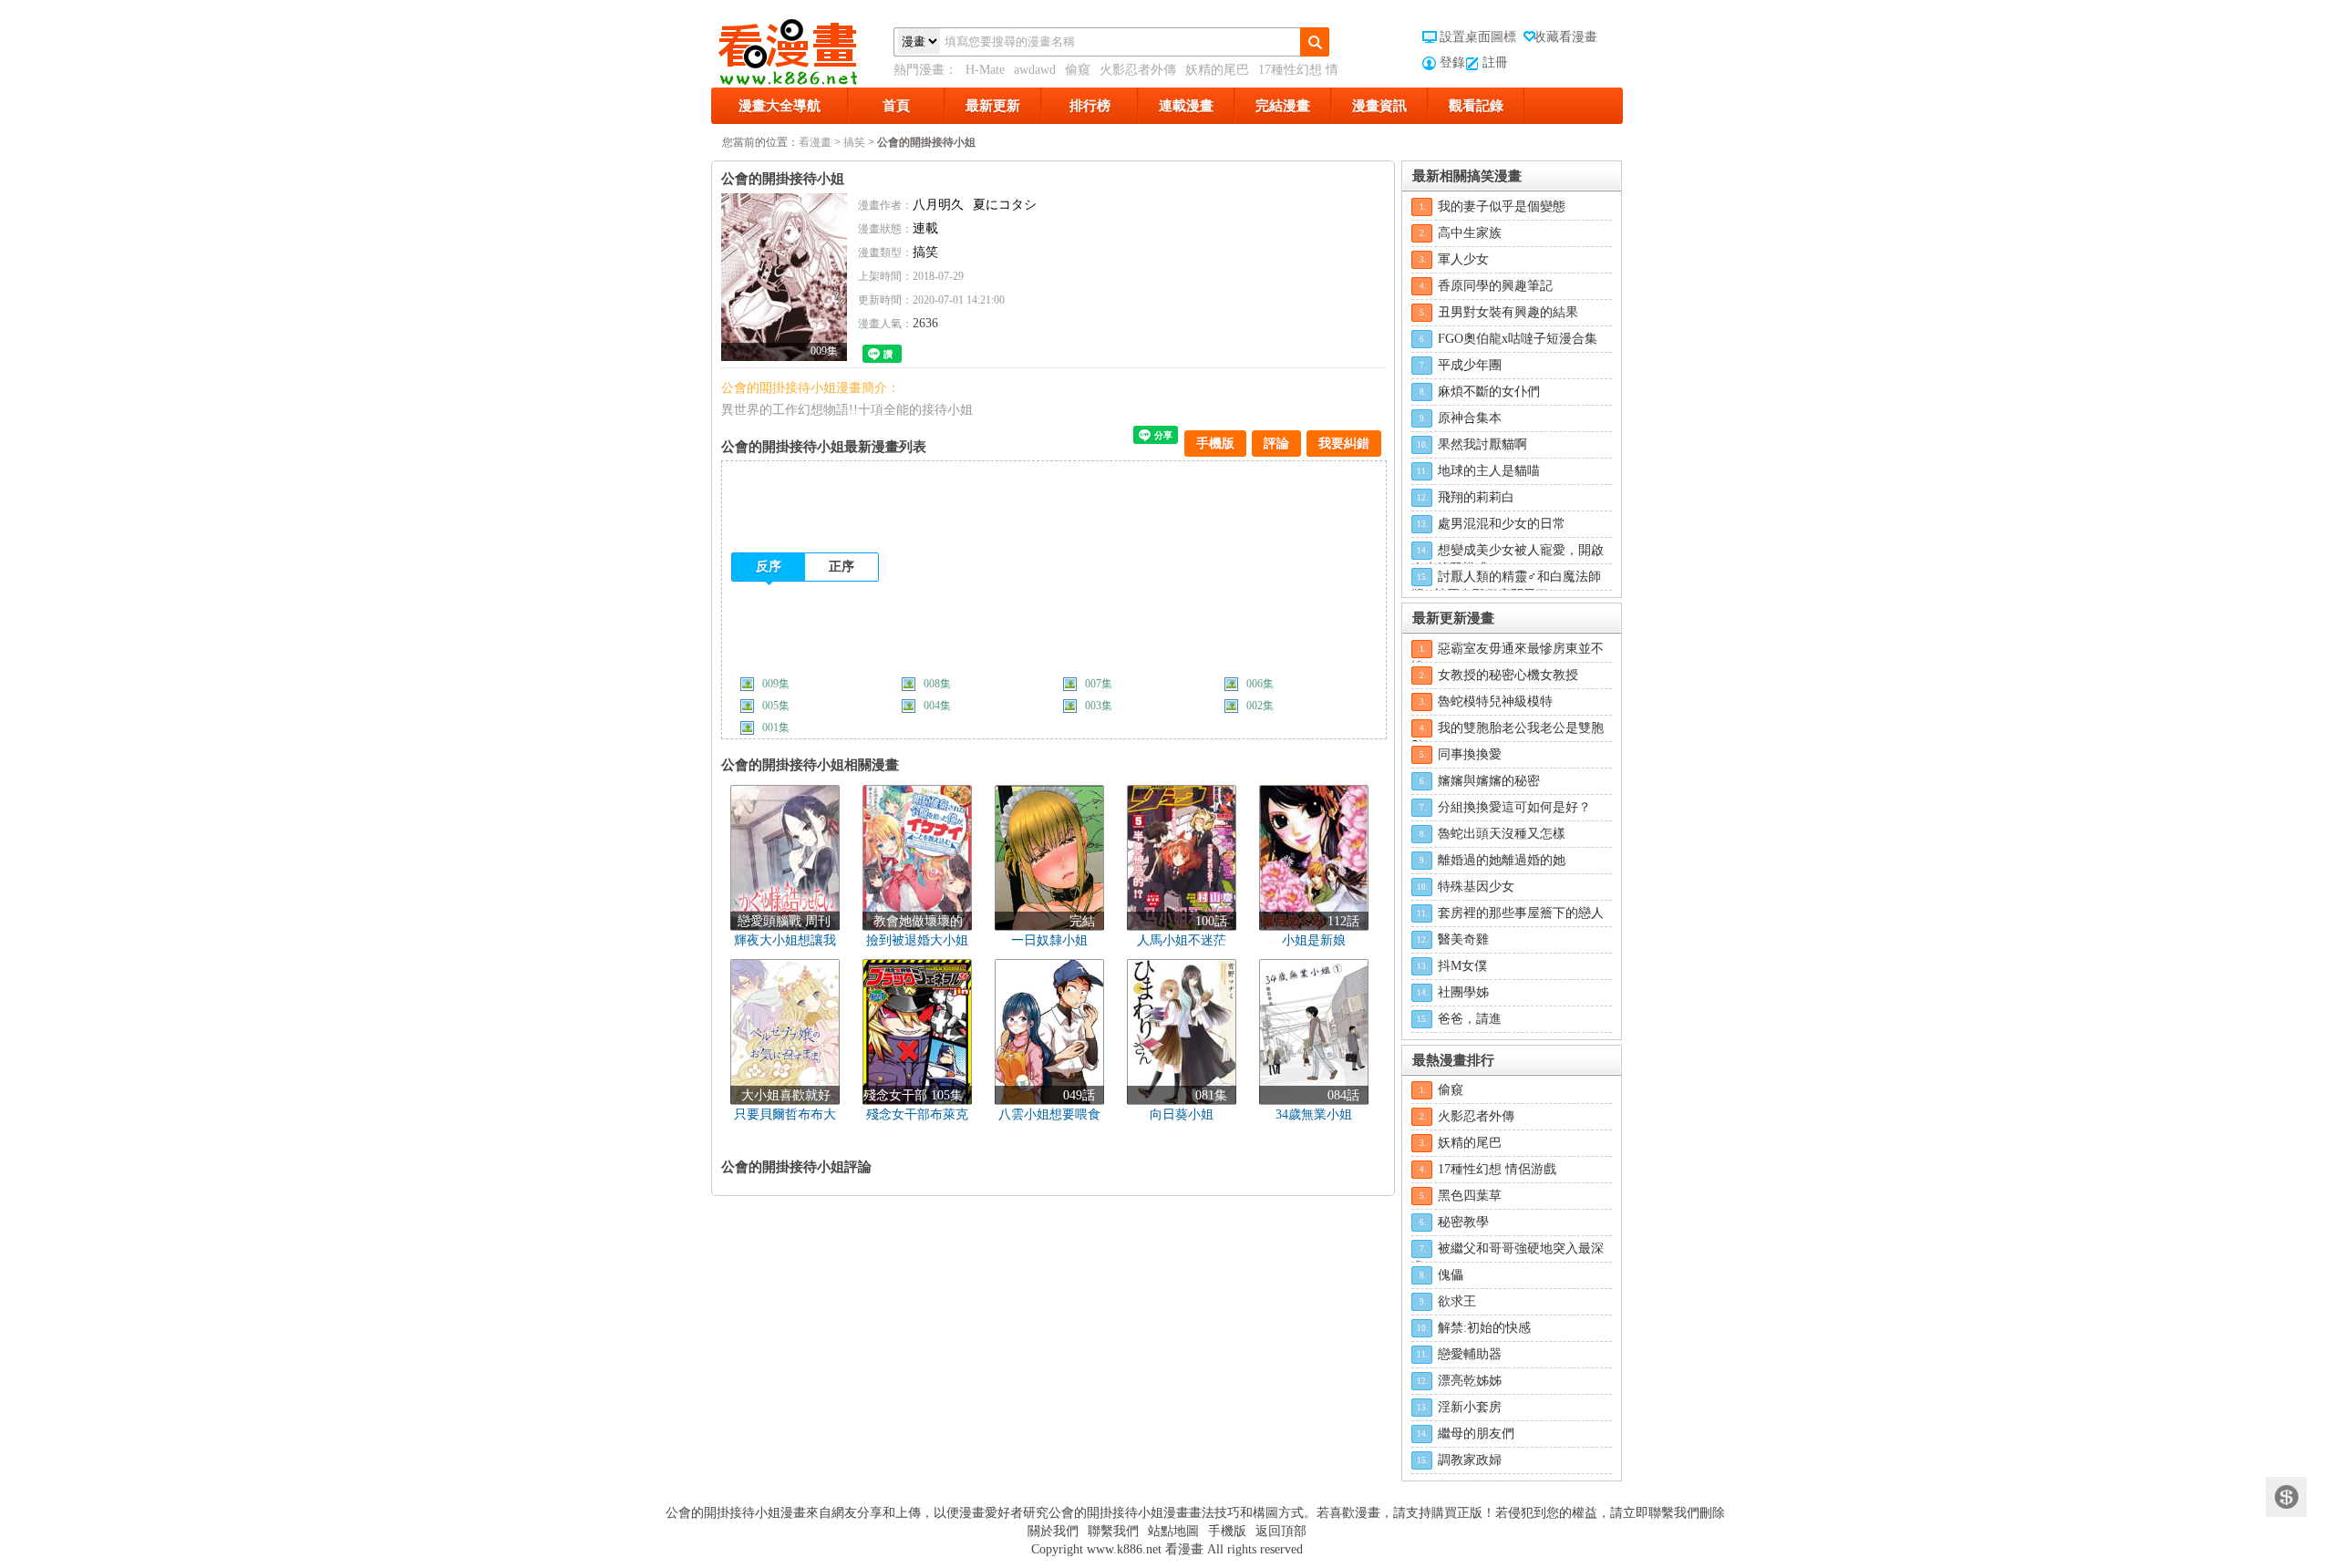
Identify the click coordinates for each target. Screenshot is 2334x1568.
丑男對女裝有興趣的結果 (1508, 312)
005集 (776, 706)
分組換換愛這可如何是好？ (1514, 807)
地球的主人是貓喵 (1489, 471)
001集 (776, 727)
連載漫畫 (1186, 106)
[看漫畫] (802, 48)
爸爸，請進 (1470, 1019)
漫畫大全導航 (780, 106)
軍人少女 (1463, 259)
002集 (1260, 706)
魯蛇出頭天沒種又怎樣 (1502, 834)
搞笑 (854, 142)
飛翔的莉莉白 (1476, 497)
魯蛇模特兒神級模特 (1495, 701)
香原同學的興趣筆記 (1495, 286)
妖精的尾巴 (1217, 70)
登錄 (1452, 62)
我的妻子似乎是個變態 (1502, 206)
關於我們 (1053, 1531)
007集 (1099, 684)
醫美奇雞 (1463, 939)
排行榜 (1090, 106)
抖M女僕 (1462, 966)
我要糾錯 (1344, 444)
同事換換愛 (1470, 754)
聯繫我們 (1113, 1531)
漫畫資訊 (1379, 106)
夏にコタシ (1005, 205)
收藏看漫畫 (1565, 37)
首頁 (896, 106)
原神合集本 (1470, 418)
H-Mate (985, 70)
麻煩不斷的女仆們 (1489, 392)
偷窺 (1078, 70)
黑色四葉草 (1470, 1196)
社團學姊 (1463, 992)
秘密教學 (1463, 1222)
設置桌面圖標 (1478, 37)
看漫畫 (815, 142)
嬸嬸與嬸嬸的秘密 (1489, 781)
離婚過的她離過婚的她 (1502, 860)
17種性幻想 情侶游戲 (1497, 1169)
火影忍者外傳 (1138, 70)
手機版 (1215, 444)
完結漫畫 (1283, 106)
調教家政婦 (1470, 1460)
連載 (925, 228)
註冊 (1495, 62)
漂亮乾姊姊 (1470, 1381)
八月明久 (938, 205)
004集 (937, 706)
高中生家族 (1470, 233)
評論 (1276, 444)
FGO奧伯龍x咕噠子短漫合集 (1518, 339)
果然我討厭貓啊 (1482, 444)
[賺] (2286, 1497)
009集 (776, 684)
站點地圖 (1173, 1531)
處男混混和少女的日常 (1502, 524)
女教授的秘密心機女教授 (1508, 675)
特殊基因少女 (1476, 887)
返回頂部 (1281, 1531)
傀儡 (1451, 1275)
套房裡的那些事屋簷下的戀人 (1521, 913)
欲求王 (1457, 1301)
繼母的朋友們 (1476, 1434)
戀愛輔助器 (1470, 1354)
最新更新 (993, 106)
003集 (1099, 706)
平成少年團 (1470, 365)
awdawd (1035, 70)
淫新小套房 (1470, 1407)
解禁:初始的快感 (1484, 1328)
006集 (1260, 684)
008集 (937, 684)
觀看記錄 (1476, 106)
